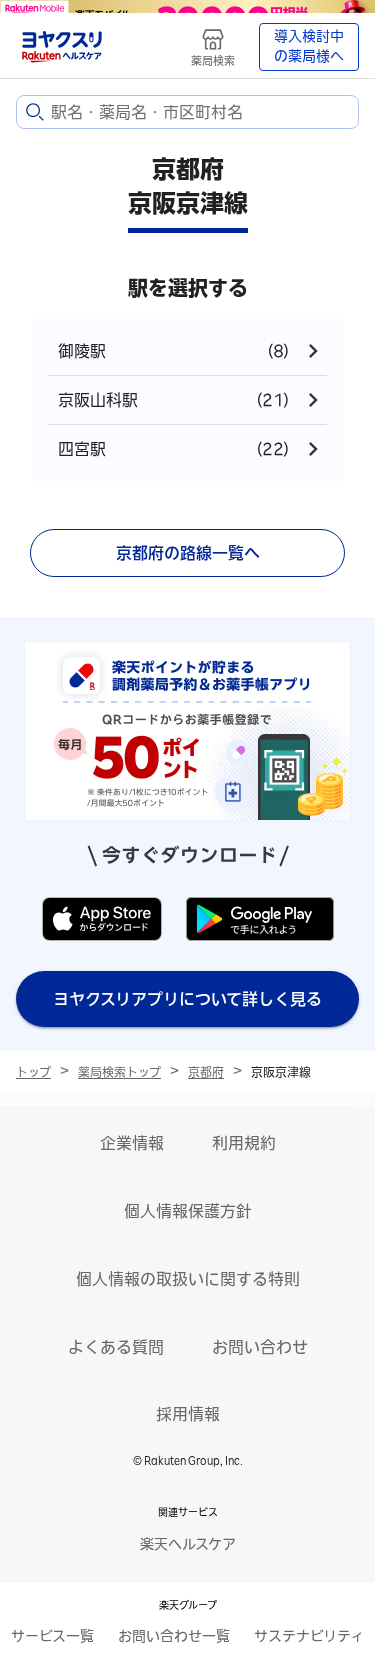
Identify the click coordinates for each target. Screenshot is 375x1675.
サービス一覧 (52, 1636)
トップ (33, 1072)
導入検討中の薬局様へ (309, 46)
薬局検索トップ (119, 1072)
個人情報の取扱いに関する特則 (188, 1279)
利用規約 (244, 1143)
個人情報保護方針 (188, 1211)
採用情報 (188, 1414)
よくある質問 (116, 1347)
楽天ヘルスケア (188, 1544)
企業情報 (132, 1143)
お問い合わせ (260, 1347)
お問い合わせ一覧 (174, 1636)
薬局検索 (213, 60)
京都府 (206, 1072)
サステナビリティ (309, 1636)
